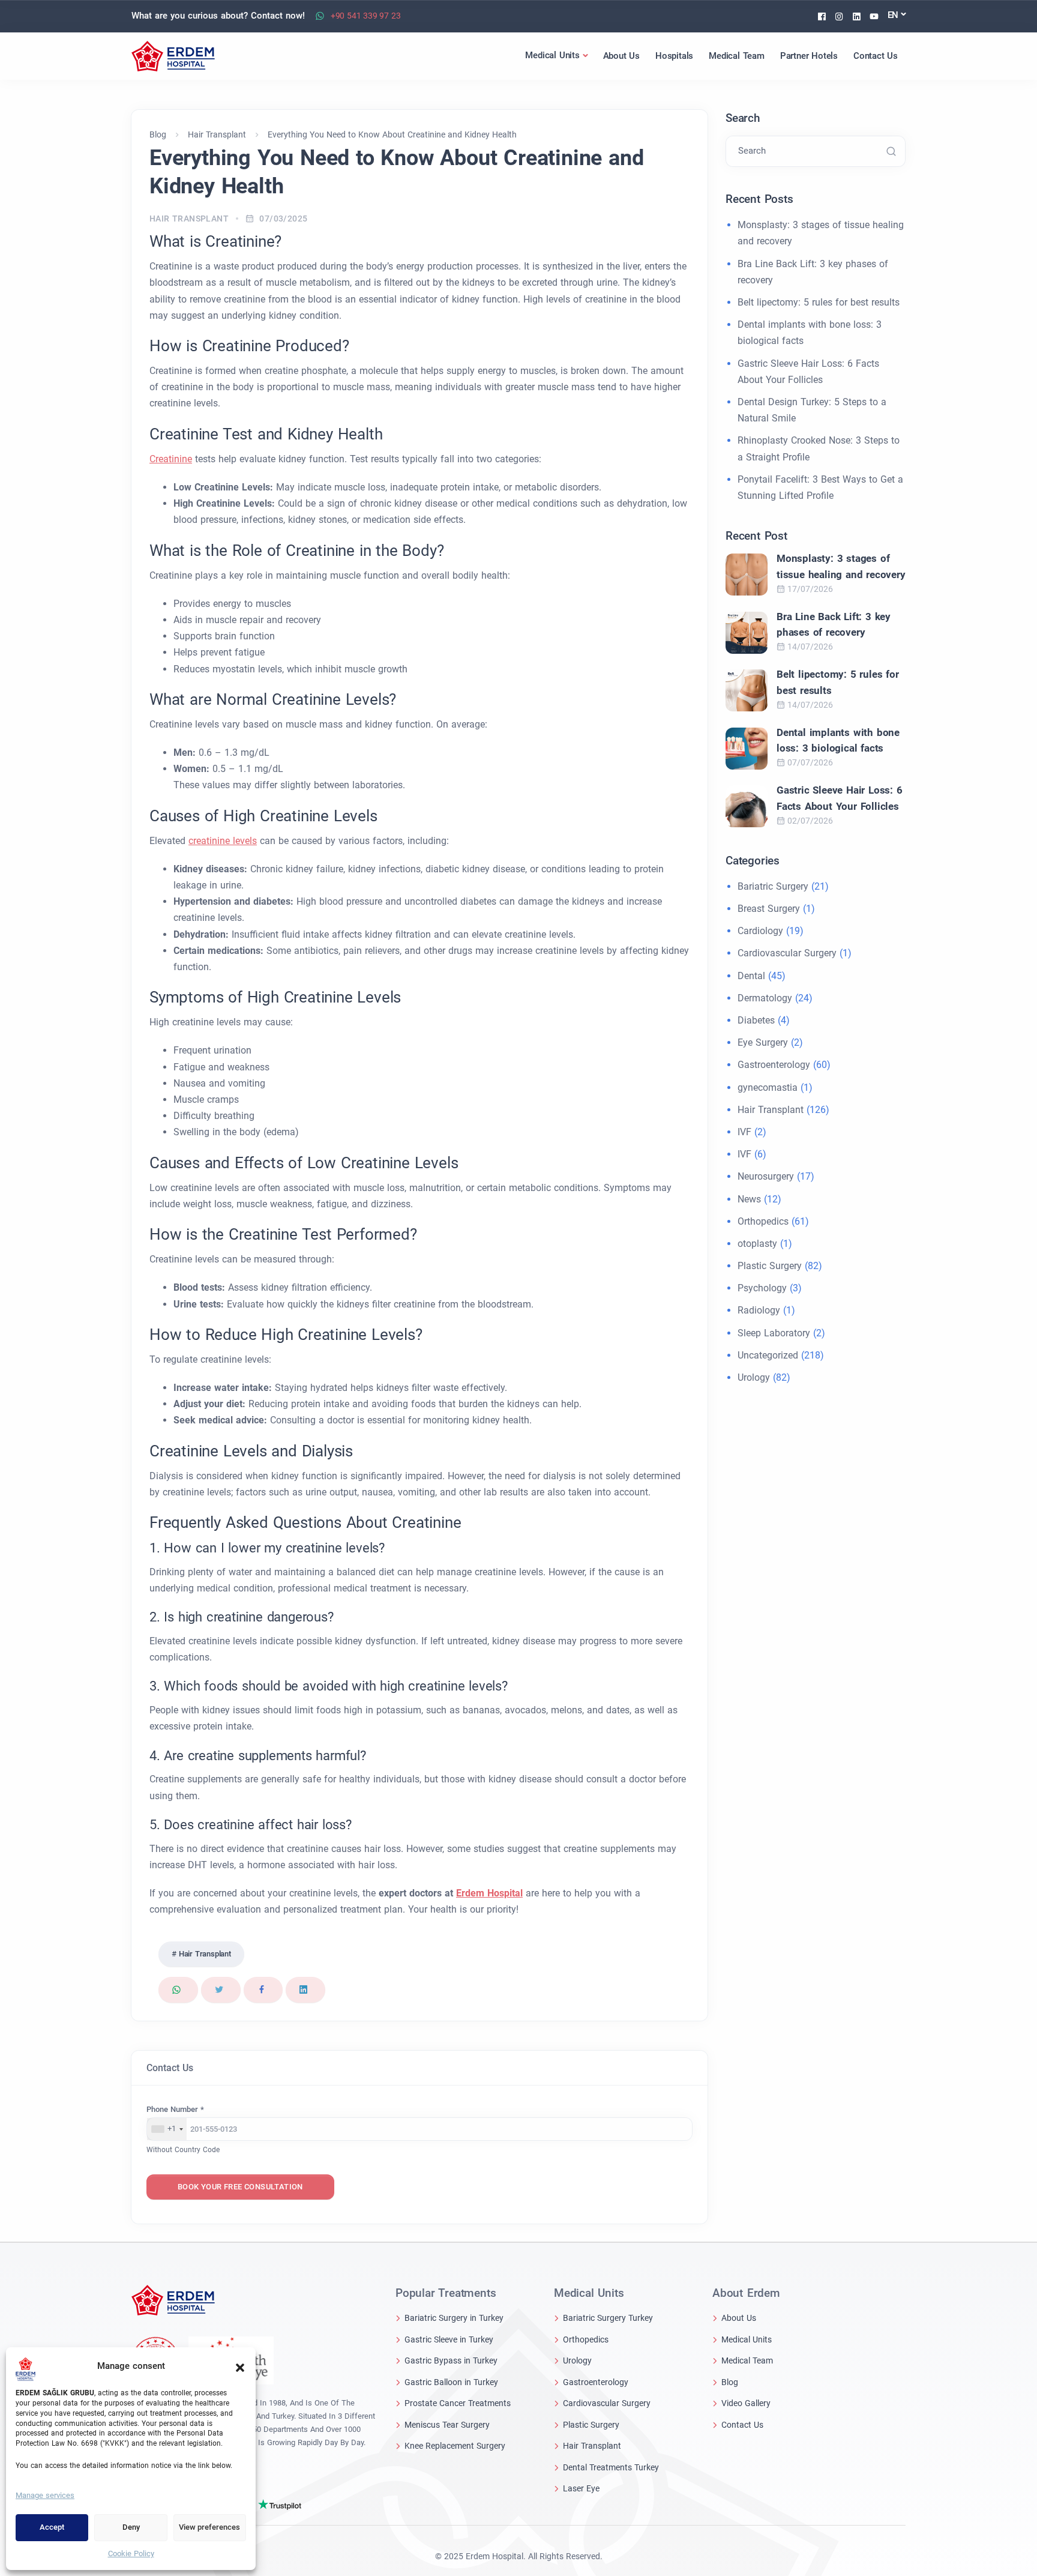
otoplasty (757, 1244)
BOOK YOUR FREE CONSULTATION (240, 2187)
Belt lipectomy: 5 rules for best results (819, 302)
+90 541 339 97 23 (366, 16)
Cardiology (760, 931)
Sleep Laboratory (774, 1333)
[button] (240, 2366)
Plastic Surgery (770, 1266)
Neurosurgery (766, 1176)
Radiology (759, 1310)
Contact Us (742, 2425)
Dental (751, 976)
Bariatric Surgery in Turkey (454, 2318)
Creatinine (171, 459)
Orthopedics (763, 1221)
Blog (730, 2382)
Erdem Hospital (489, 1893)
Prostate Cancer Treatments (458, 2403)
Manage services (45, 2495)
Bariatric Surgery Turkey (608, 2318)
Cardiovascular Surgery (787, 953)
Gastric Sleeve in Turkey (449, 2339)
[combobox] (167, 2129)
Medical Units (747, 2339)
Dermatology (765, 998)
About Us (739, 2318)
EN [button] (893, 15)
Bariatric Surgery (773, 886)
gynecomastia (768, 1087)
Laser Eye (581, 2488)
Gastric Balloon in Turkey (451, 2382)
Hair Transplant (189, 219)
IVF (744, 1132)
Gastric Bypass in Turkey (451, 2360)
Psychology (762, 1288)
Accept (52, 2527)
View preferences (209, 2527)
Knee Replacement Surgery (455, 2446)
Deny (131, 2527)
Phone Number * (175, 2109)
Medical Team (747, 2360)
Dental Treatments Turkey (611, 2467)
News (749, 1199)
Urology (754, 1377)
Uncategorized (768, 1355)
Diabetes (756, 1020)
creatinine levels (223, 841)
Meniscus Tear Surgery (447, 2425)
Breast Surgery (769, 909)
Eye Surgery (763, 1042)
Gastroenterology (774, 1065)
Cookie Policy (131, 2553)
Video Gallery (746, 2403)
